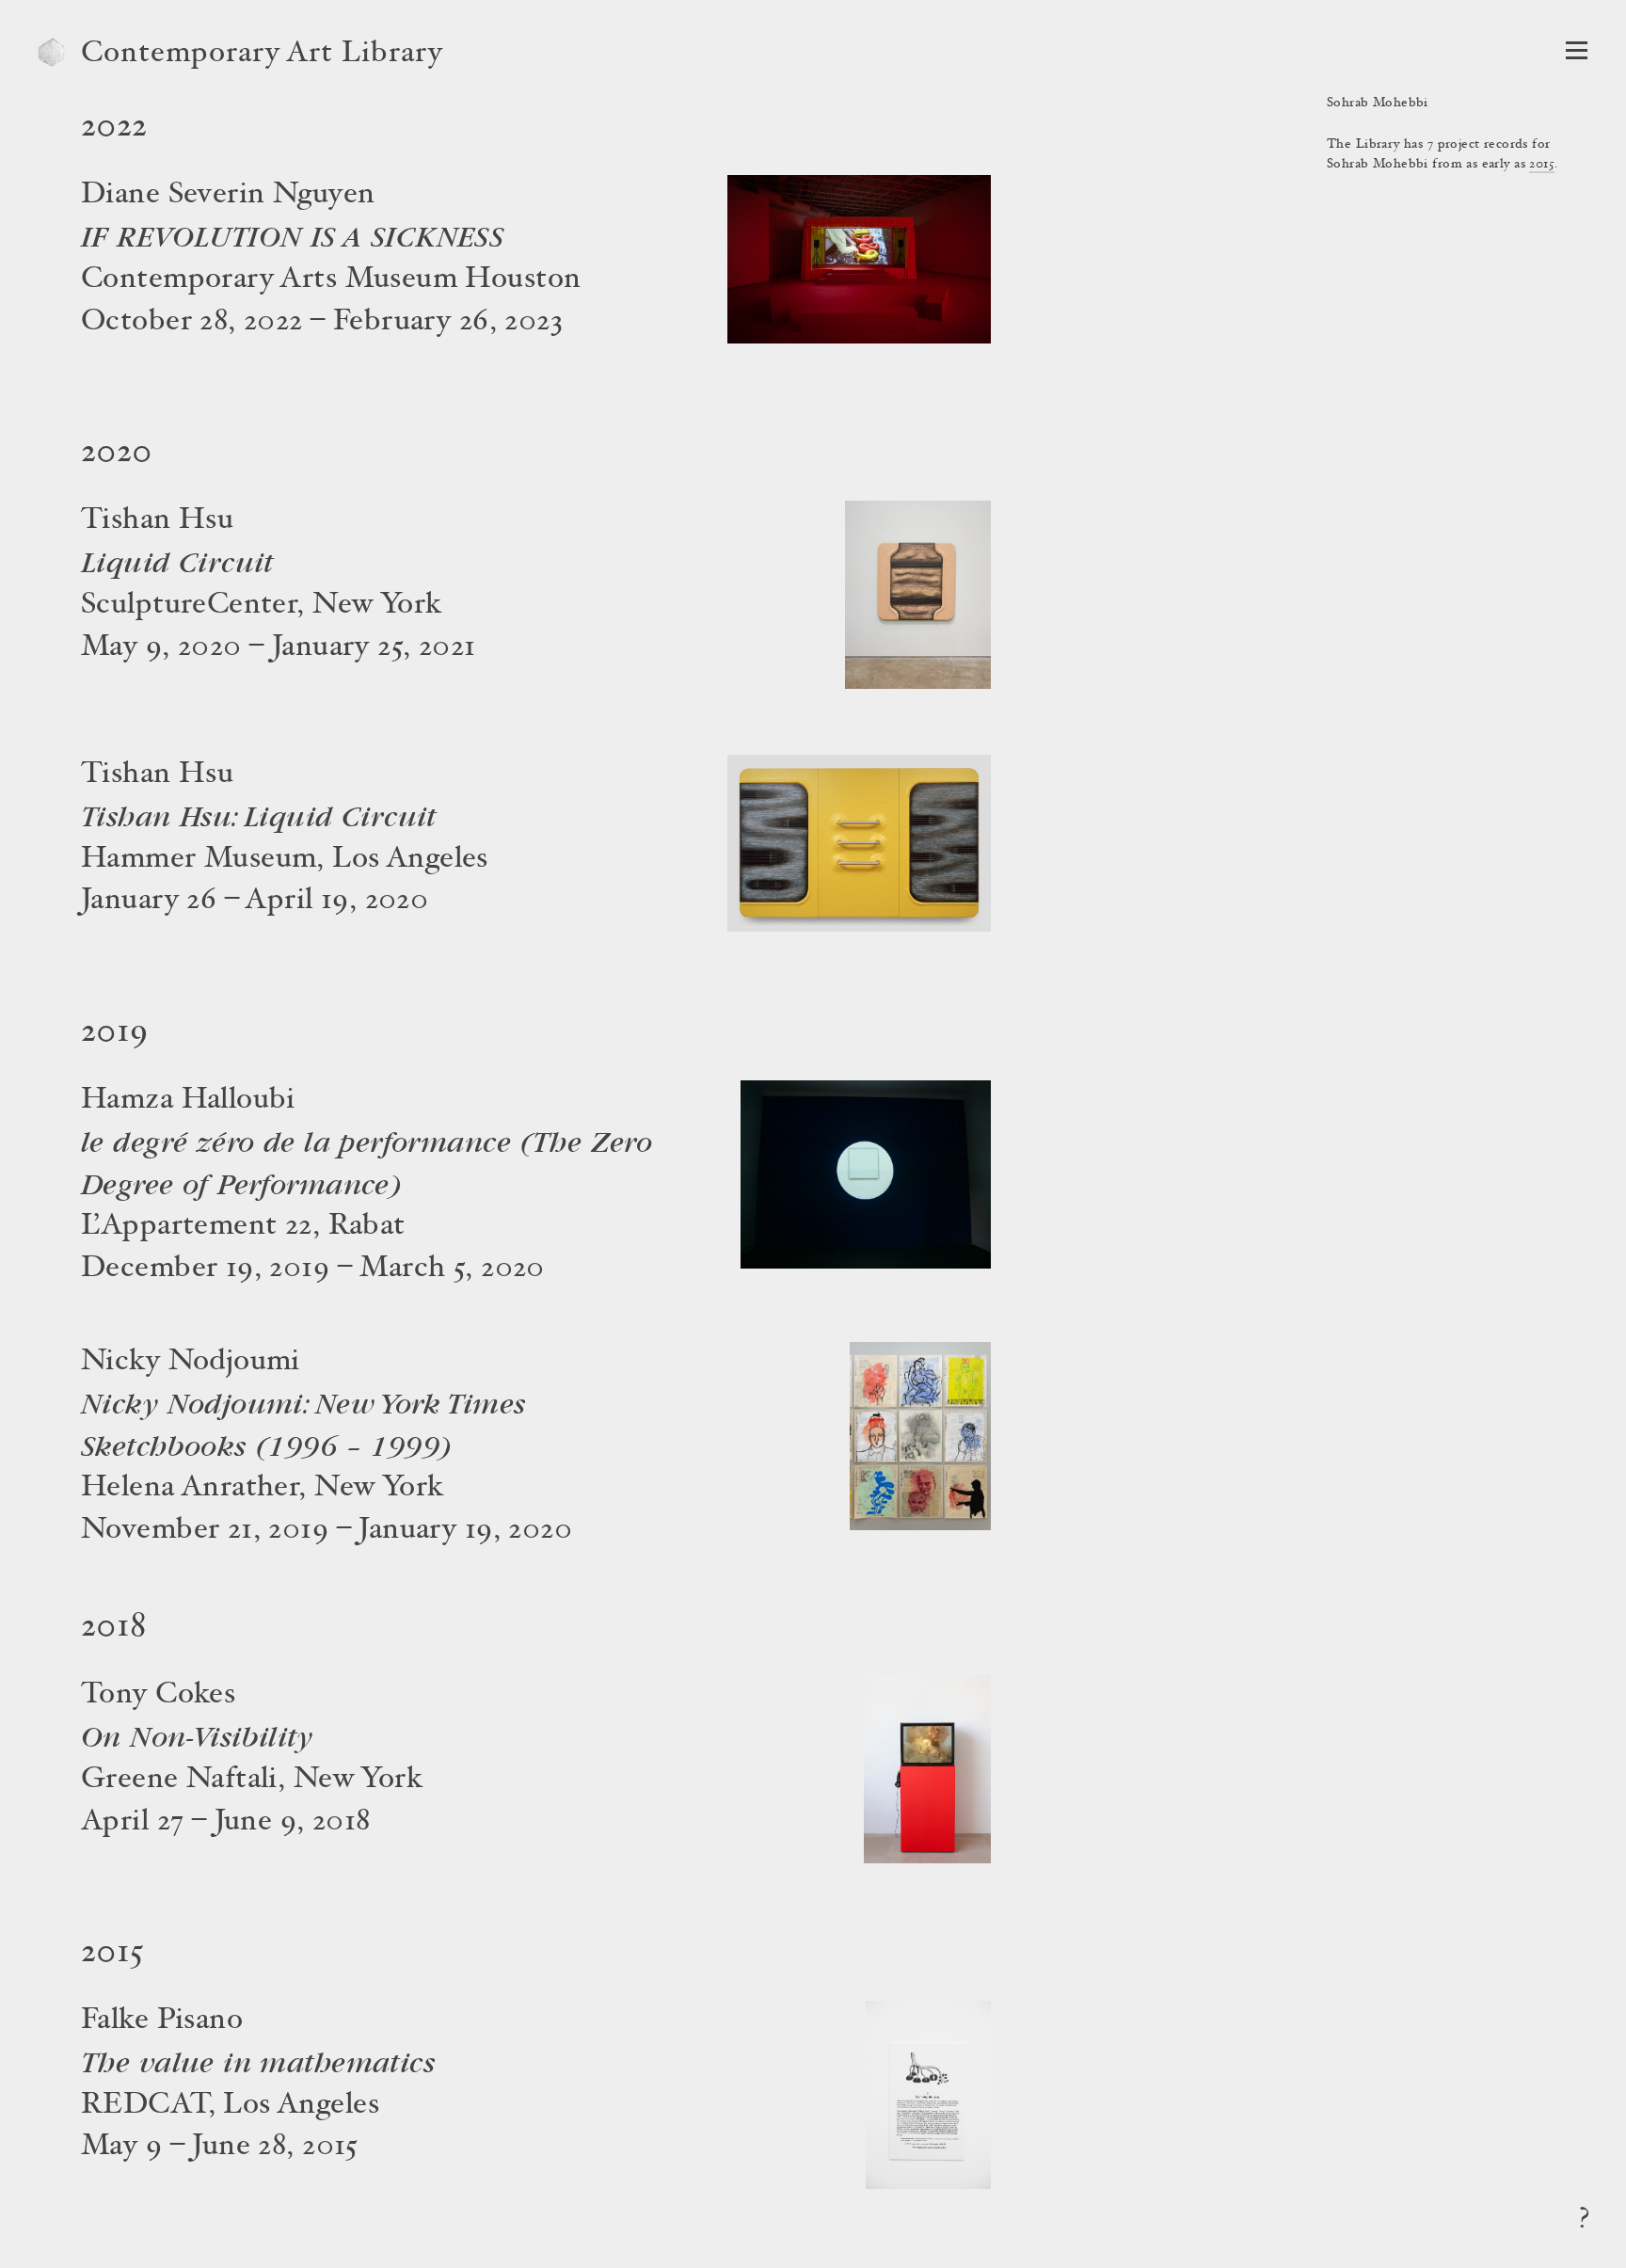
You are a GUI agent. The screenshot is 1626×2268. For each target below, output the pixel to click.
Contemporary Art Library (262, 55)
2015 (1542, 165)
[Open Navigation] (1577, 50)
